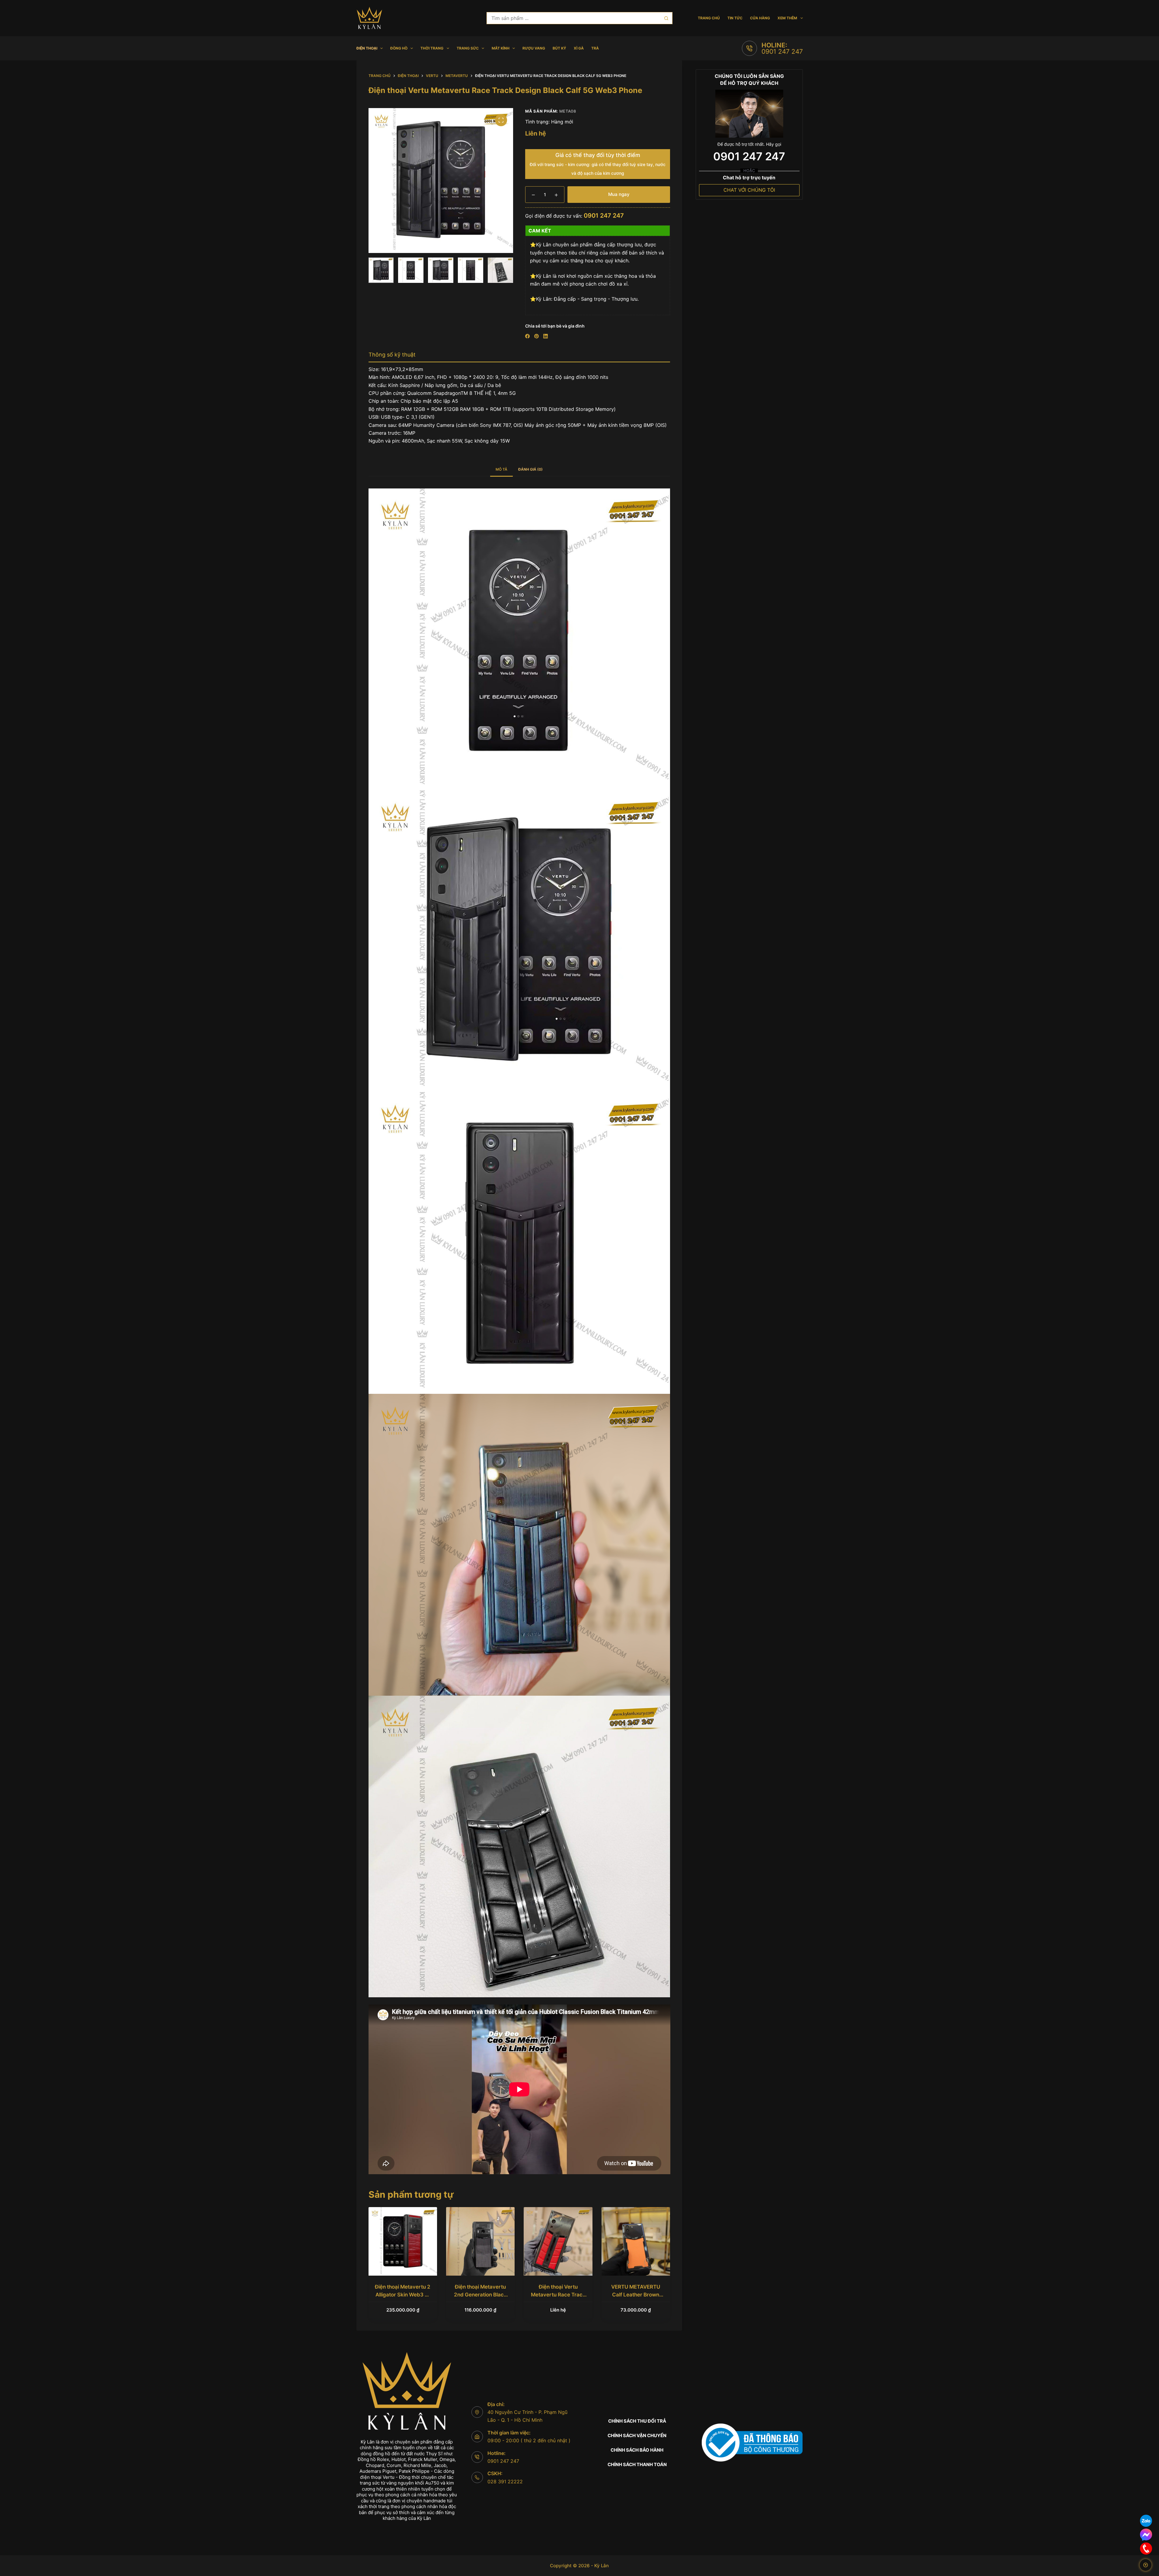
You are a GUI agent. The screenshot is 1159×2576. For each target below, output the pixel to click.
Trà (595, 48)
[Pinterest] (536, 336)
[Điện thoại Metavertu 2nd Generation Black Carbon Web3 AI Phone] (480, 2241)
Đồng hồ (399, 48)
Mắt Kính (501, 48)
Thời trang (432, 48)
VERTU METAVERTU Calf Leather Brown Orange (636, 2294)
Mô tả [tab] (501, 469)
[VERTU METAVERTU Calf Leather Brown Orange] (636, 2241)
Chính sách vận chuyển (637, 2435)
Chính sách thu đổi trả (637, 2421)
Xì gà (579, 48)
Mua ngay (619, 194)
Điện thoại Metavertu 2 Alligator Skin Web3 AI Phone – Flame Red (403, 2294)
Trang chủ (709, 18)
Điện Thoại (367, 48)
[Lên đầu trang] (1146, 2565)
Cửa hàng (760, 18)
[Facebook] (527, 336)
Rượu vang (534, 48)
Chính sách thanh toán (637, 2464)
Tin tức (735, 18)
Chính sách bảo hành (637, 2450)
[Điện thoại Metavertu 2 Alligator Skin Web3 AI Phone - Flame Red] (403, 2241)
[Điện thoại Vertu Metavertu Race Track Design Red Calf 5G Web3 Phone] (558, 2241)
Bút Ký (559, 48)
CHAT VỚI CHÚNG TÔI (749, 190)
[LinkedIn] (546, 336)
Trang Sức (468, 48)
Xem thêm (787, 18)
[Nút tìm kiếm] (666, 18)
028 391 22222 (505, 2482)
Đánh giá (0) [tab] (530, 469)
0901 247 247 (782, 51)
